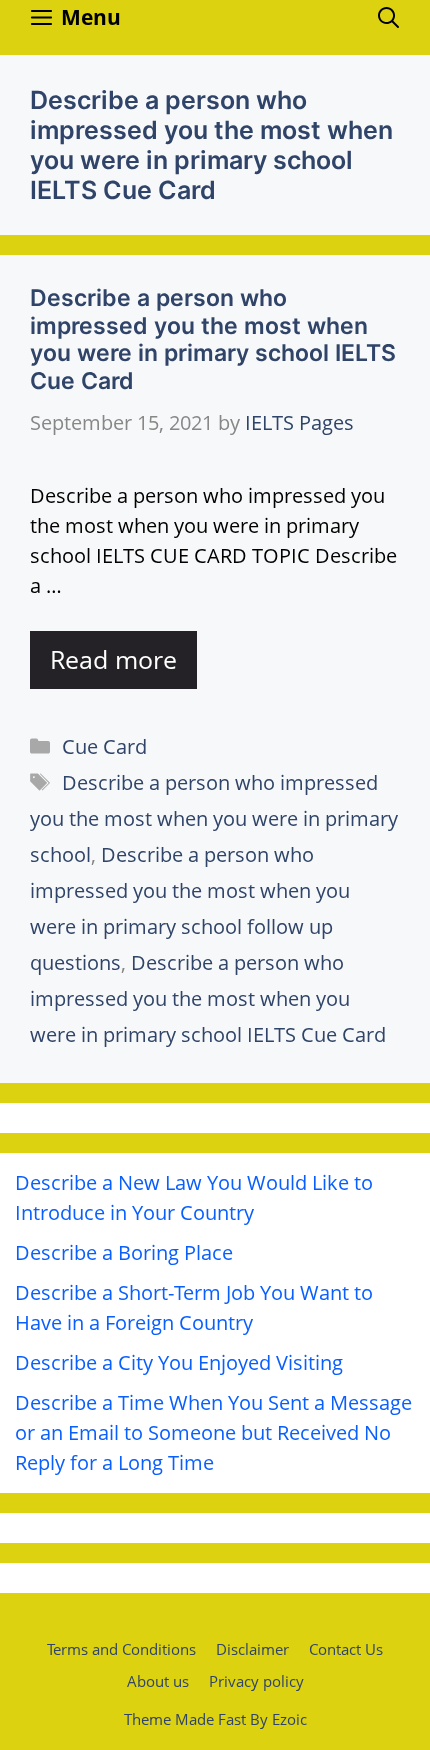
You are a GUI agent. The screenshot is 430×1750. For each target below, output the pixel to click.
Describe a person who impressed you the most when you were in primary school (214, 818)
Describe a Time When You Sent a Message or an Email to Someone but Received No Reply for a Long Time (213, 1432)
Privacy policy (256, 1681)
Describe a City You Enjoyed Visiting (179, 1362)
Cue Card (104, 746)
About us (158, 1681)
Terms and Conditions (121, 1649)
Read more (113, 659)
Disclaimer (252, 1649)
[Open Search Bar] (388, 17)
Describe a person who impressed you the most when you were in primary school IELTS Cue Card (213, 339)
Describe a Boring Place (124, 1252)
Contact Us (346, 1649)
